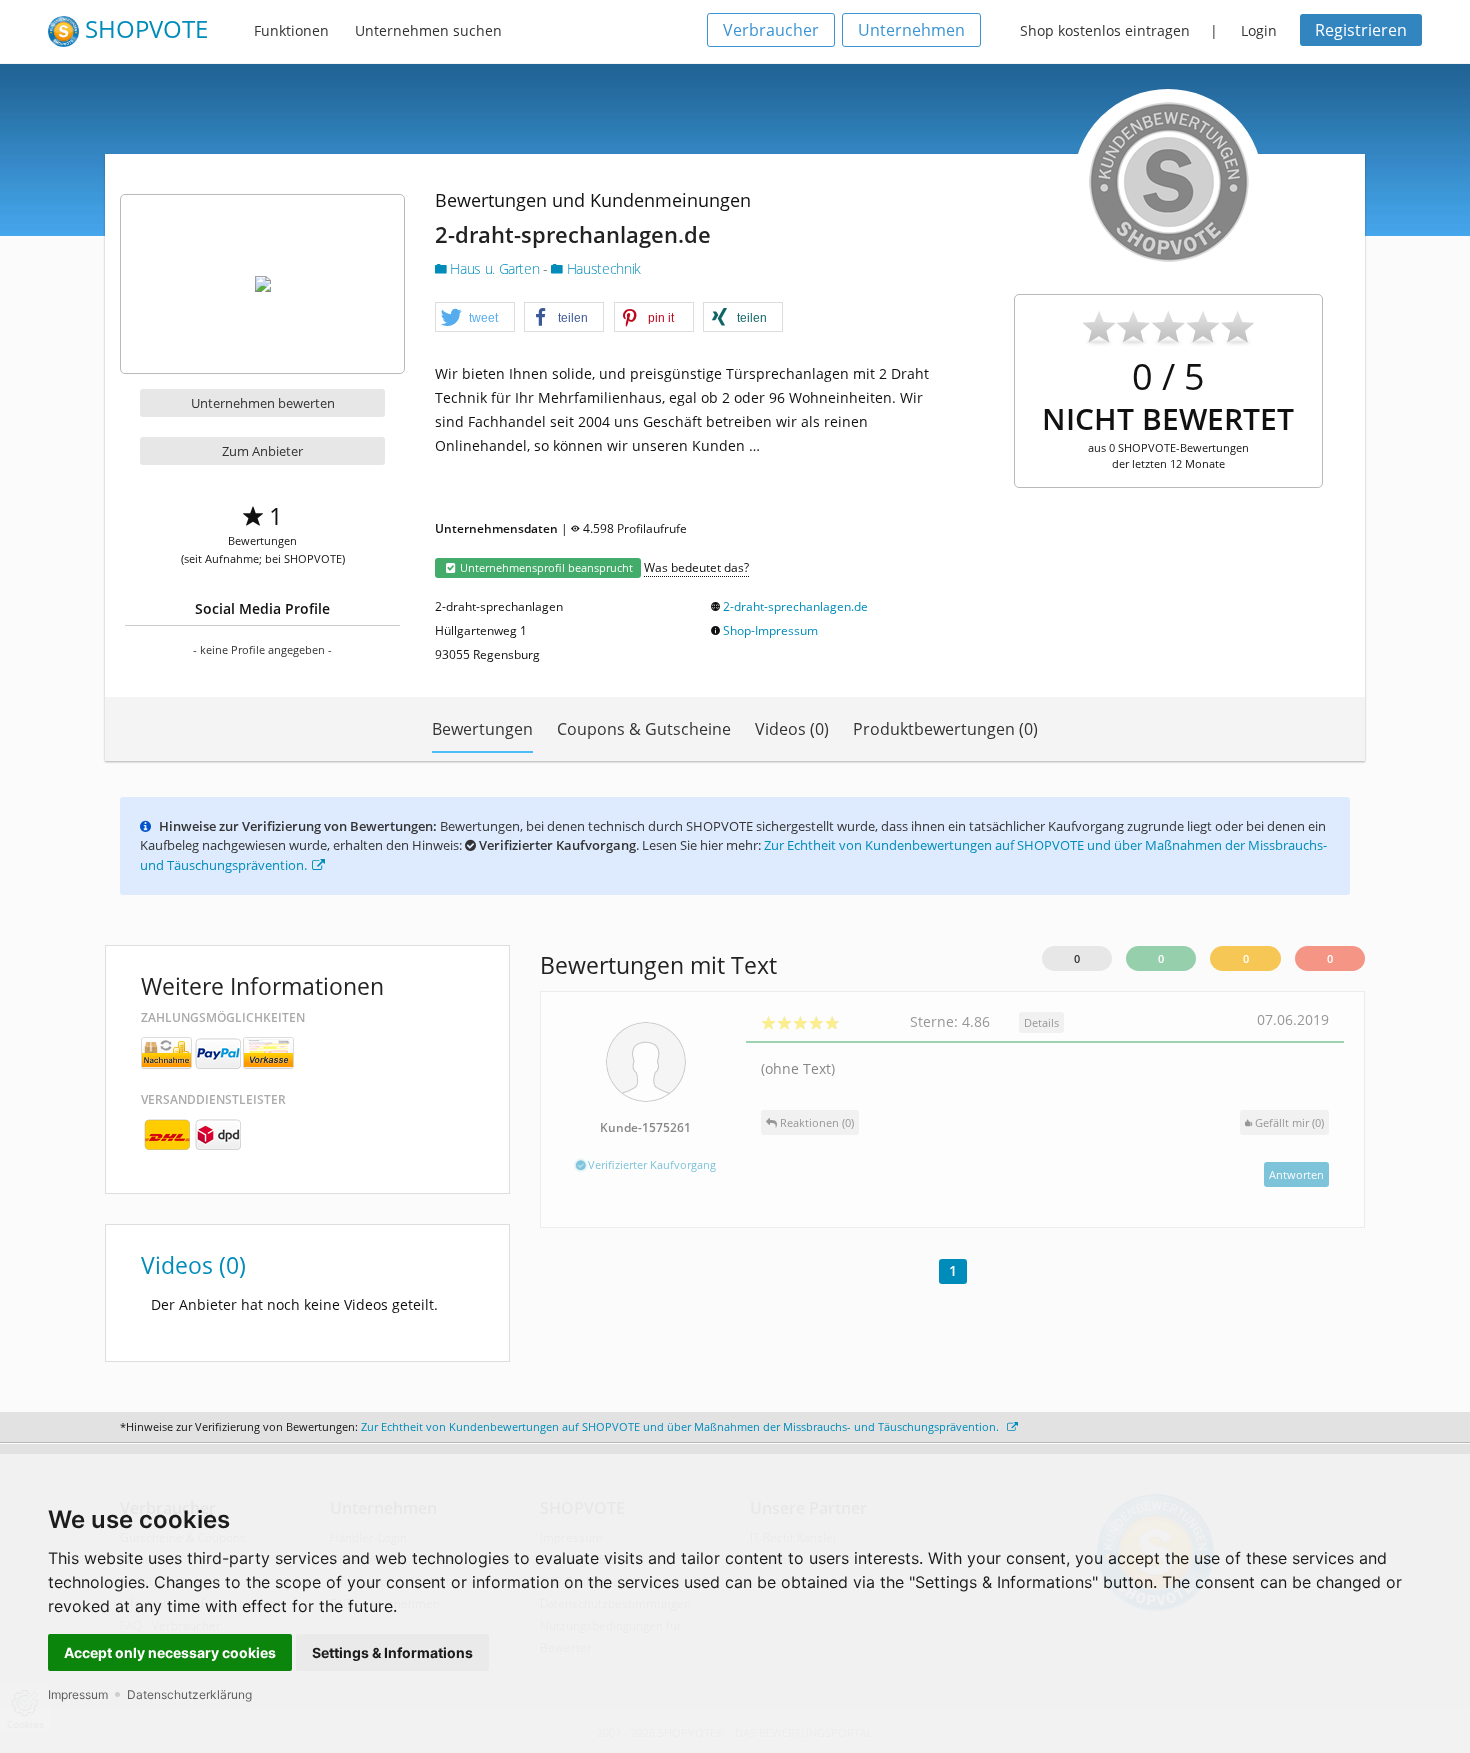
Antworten (1296, 1174)
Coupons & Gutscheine (644, 729)
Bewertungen (482, 729)
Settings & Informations (392, 1652)
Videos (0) (792, 729)
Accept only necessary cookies (170, 1652)
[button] (475, 318)
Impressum (78, 1694)
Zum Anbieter (262, 451)
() (1289, 1122)
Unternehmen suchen (428, 30)
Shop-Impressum (770, 630)
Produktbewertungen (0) (945, 729)
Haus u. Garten (495, 268)
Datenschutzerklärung (189, 1694)
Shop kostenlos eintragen (1105, 30)
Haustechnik (601, 268)
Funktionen (291, 30)
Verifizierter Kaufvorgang (650, 1164)
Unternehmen (911, 30)
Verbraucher (771, 30)
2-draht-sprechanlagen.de (795, 606)
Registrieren (1361, 30)
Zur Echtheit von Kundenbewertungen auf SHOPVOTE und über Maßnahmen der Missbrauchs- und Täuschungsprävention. (681, 1426)
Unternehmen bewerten (263, 403)
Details (1041, 1022)
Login (1259, 30)
